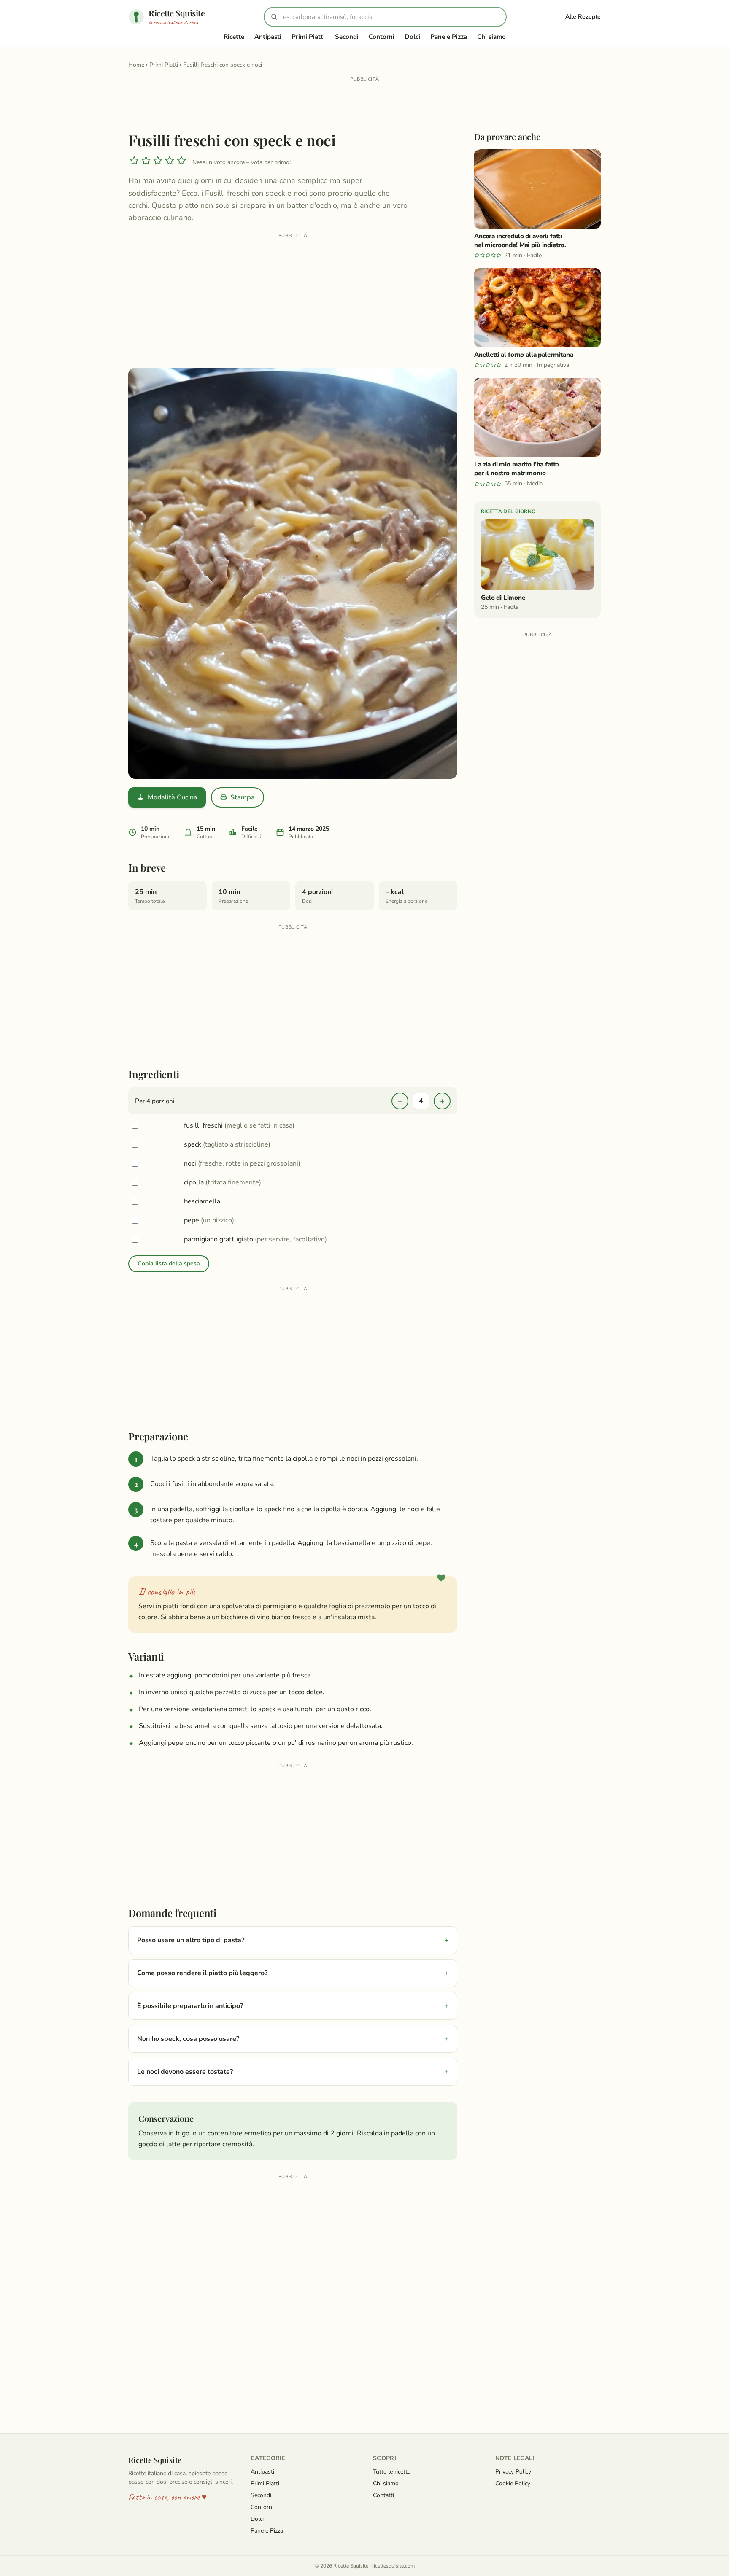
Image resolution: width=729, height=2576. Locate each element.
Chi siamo (491, 37)
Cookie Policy (513, 2483)
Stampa (243, 797)
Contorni (382, 37)
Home (136, 65)
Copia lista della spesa (169, 1264)
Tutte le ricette (392, 2472)
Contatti (383, 2495)
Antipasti (268, 37)
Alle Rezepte (583, 17)
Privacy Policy (513, 2472)
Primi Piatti (308, 37)
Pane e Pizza (449, 37)
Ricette (234, 37)
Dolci (412, 37)
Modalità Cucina (173, 797)
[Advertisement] (364, 103)
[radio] (134, 162)
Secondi (347, 37)
